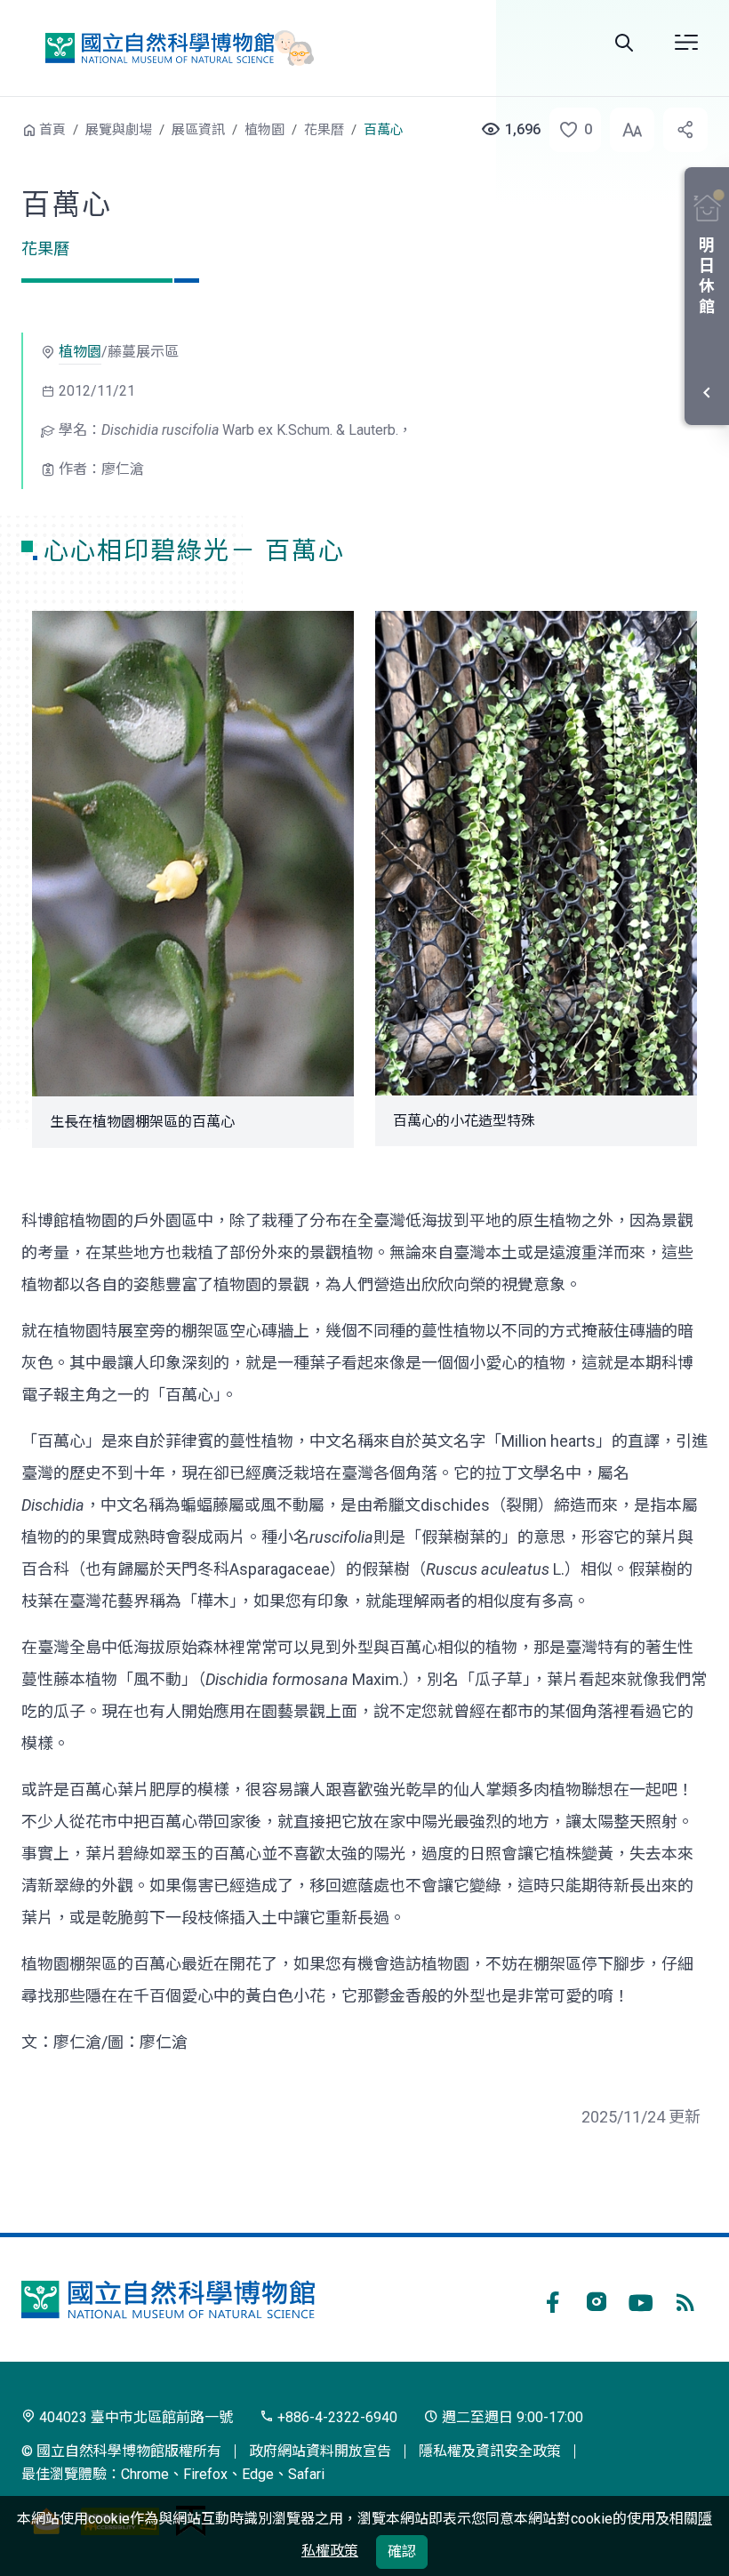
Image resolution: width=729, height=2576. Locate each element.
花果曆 (324, 130)
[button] (570, 130)
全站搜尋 (624, 43)
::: (9, 128)
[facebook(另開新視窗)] (552, 2299)
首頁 (52, 130)
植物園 (264, 130)
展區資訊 (198, 130)
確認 (402, 2552)
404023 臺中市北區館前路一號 (134, 2417)
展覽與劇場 (119, 130)
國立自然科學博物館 (172, 48)
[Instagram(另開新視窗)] (597, 2299)
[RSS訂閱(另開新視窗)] (685, 2299)
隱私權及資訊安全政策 (490, 2451)
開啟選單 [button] (686, 43)
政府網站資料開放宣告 (320, 2451)
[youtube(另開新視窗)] (641, 2299)
